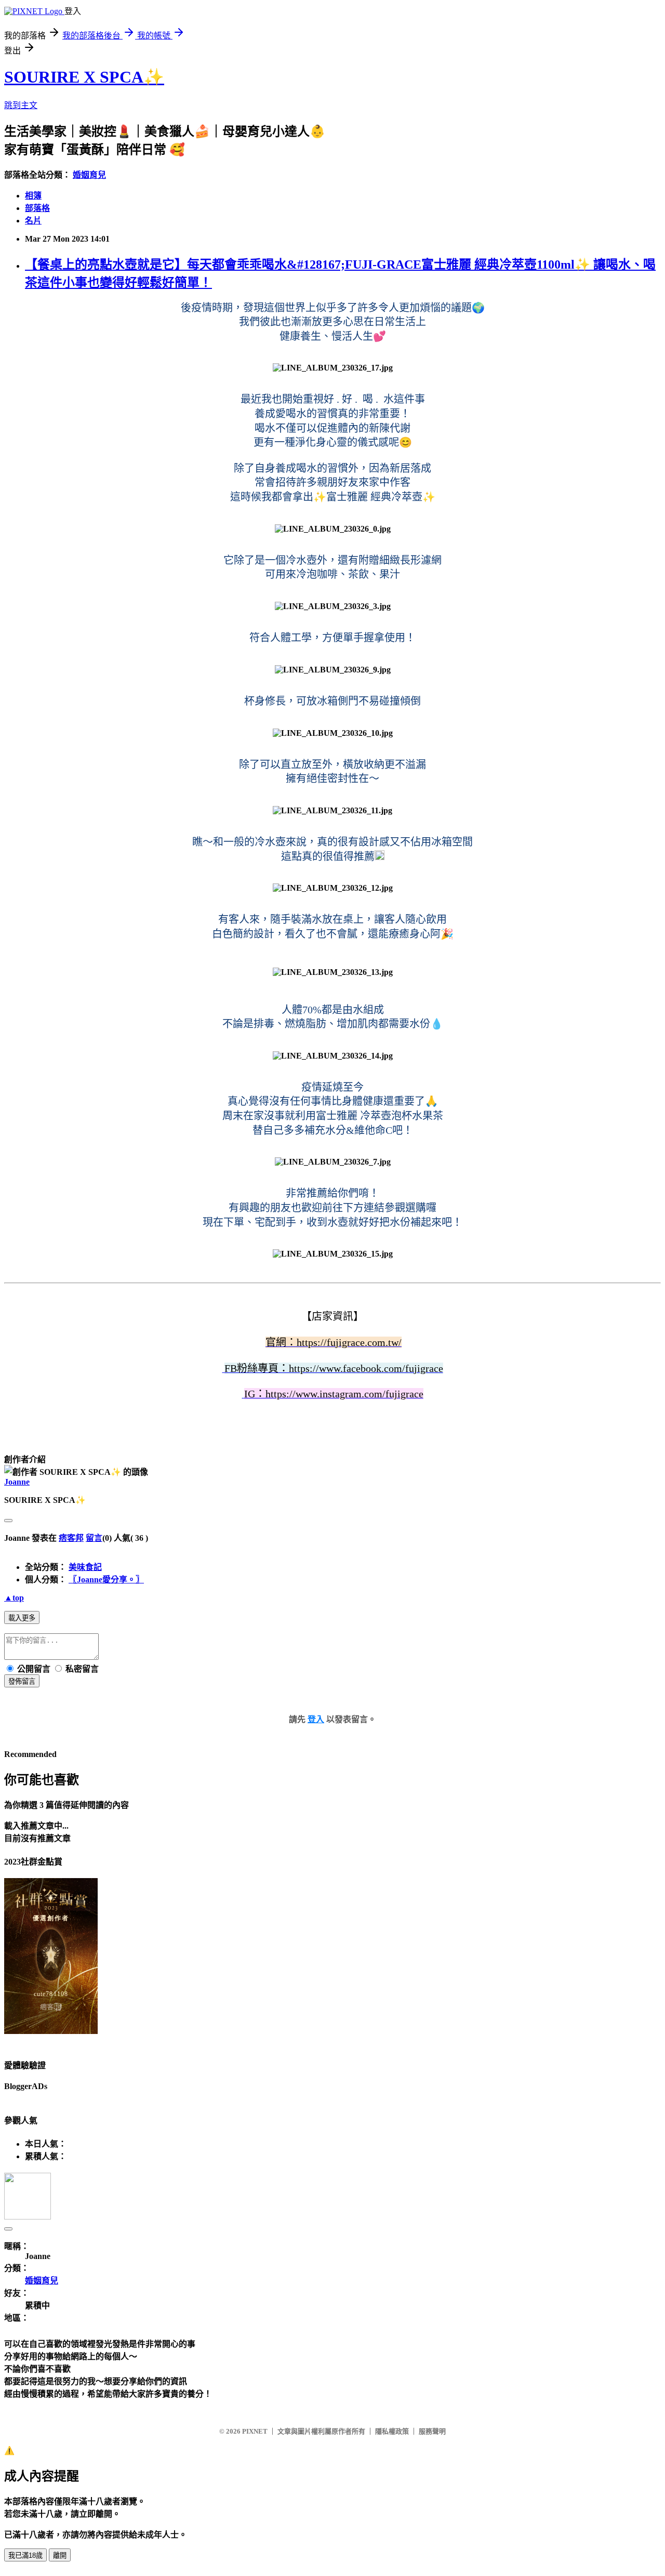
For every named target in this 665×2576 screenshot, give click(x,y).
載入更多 (22, 1618)
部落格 (37, 208)
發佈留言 (22, 1681)
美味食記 (85, 1567)
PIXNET (255, 2431)
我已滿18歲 (25, 2555)
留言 (94, 1538)
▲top (14, 1598)
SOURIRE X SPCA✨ (84, 77)
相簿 (33, 196)
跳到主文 (21, 105)
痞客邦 (71, 1538)
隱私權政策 (392, 2431)
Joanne (17, 1482)
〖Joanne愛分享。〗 (106, 1580)
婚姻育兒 (89, 175)
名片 (33, 221)
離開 (60, 2555)
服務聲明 (432, 2431)
